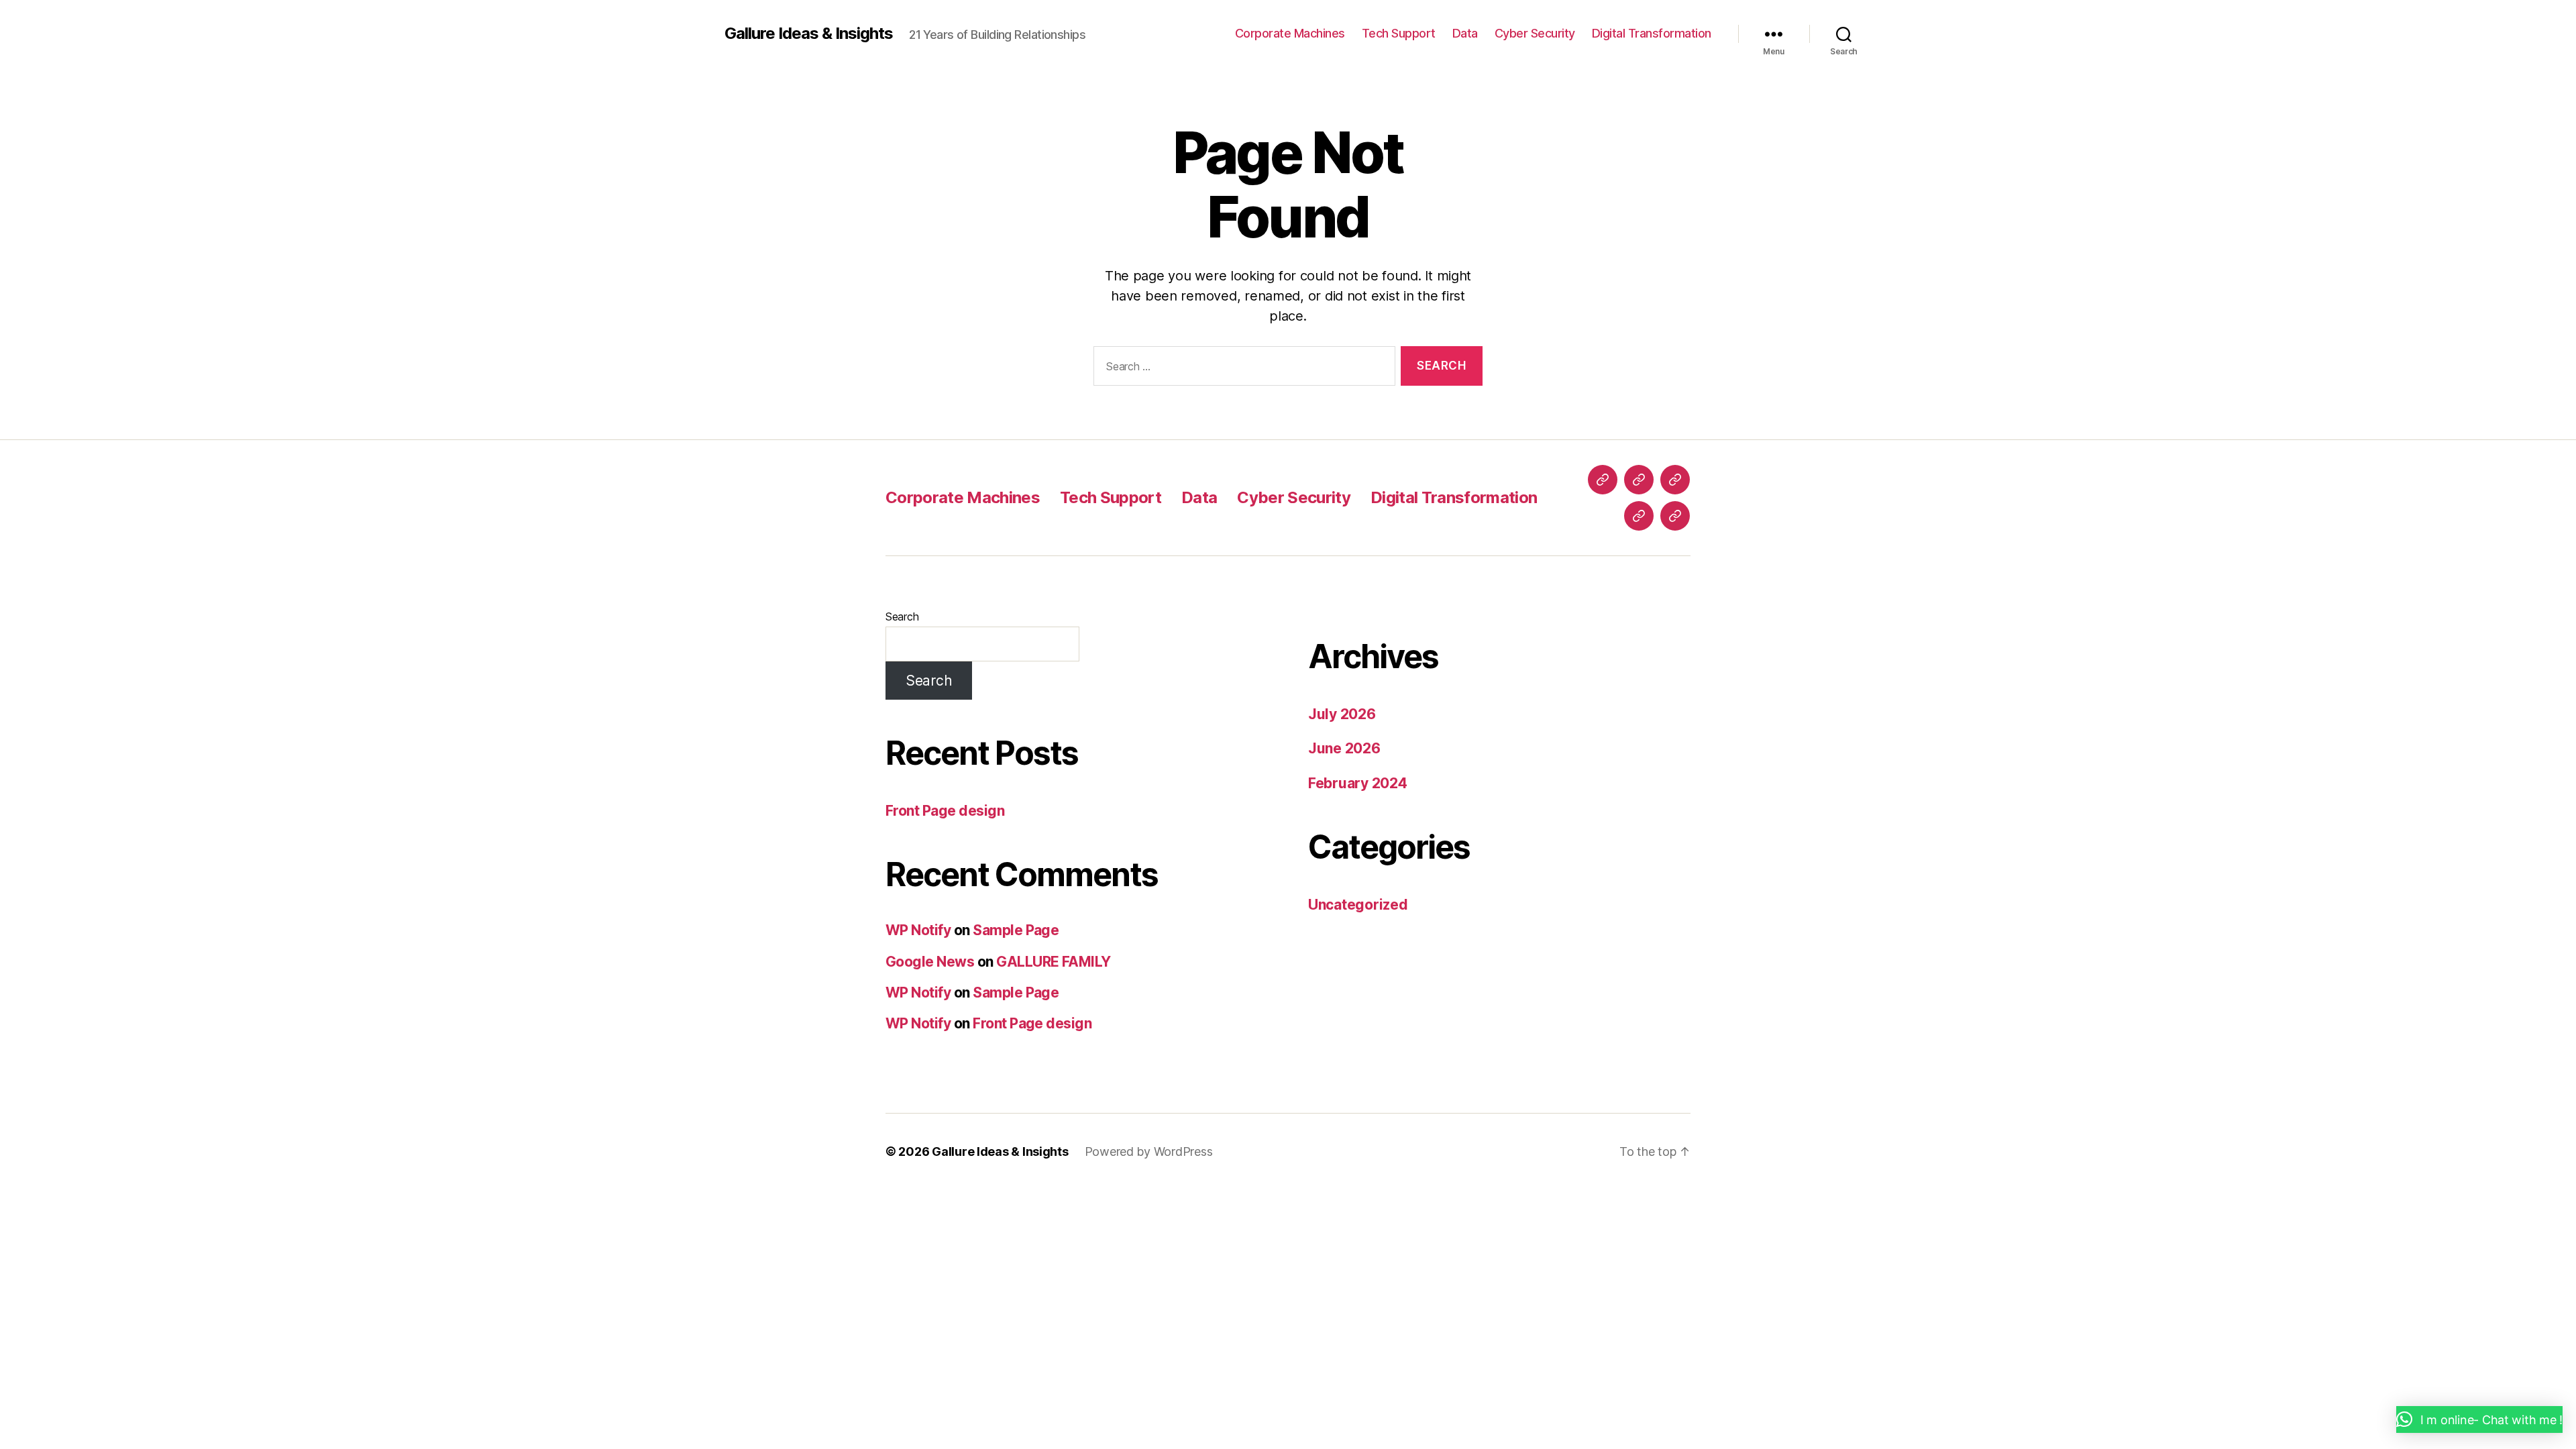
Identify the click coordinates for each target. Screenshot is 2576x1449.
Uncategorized (1358, 905)
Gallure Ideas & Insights (809, 34)
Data (1465, 33)
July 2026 (1342, 714)
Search (902, 616)
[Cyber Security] (1639, 516)
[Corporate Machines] (1603, 480)
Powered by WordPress (1149, 1151)
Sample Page (1016, 930)
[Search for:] (1242, 369)
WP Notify (918, 930)
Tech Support (1399, 33)
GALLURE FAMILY (1054, 962)
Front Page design (945, 811)
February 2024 (1358, 783)
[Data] (1675, 480)
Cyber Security (1535, 33)
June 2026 (1344, 748)
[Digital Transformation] (1675, 516)
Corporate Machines (1290, 33)
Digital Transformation (1652, 33)
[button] (2479, 1419)
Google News (930, 962)
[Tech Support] (1639, 480)
